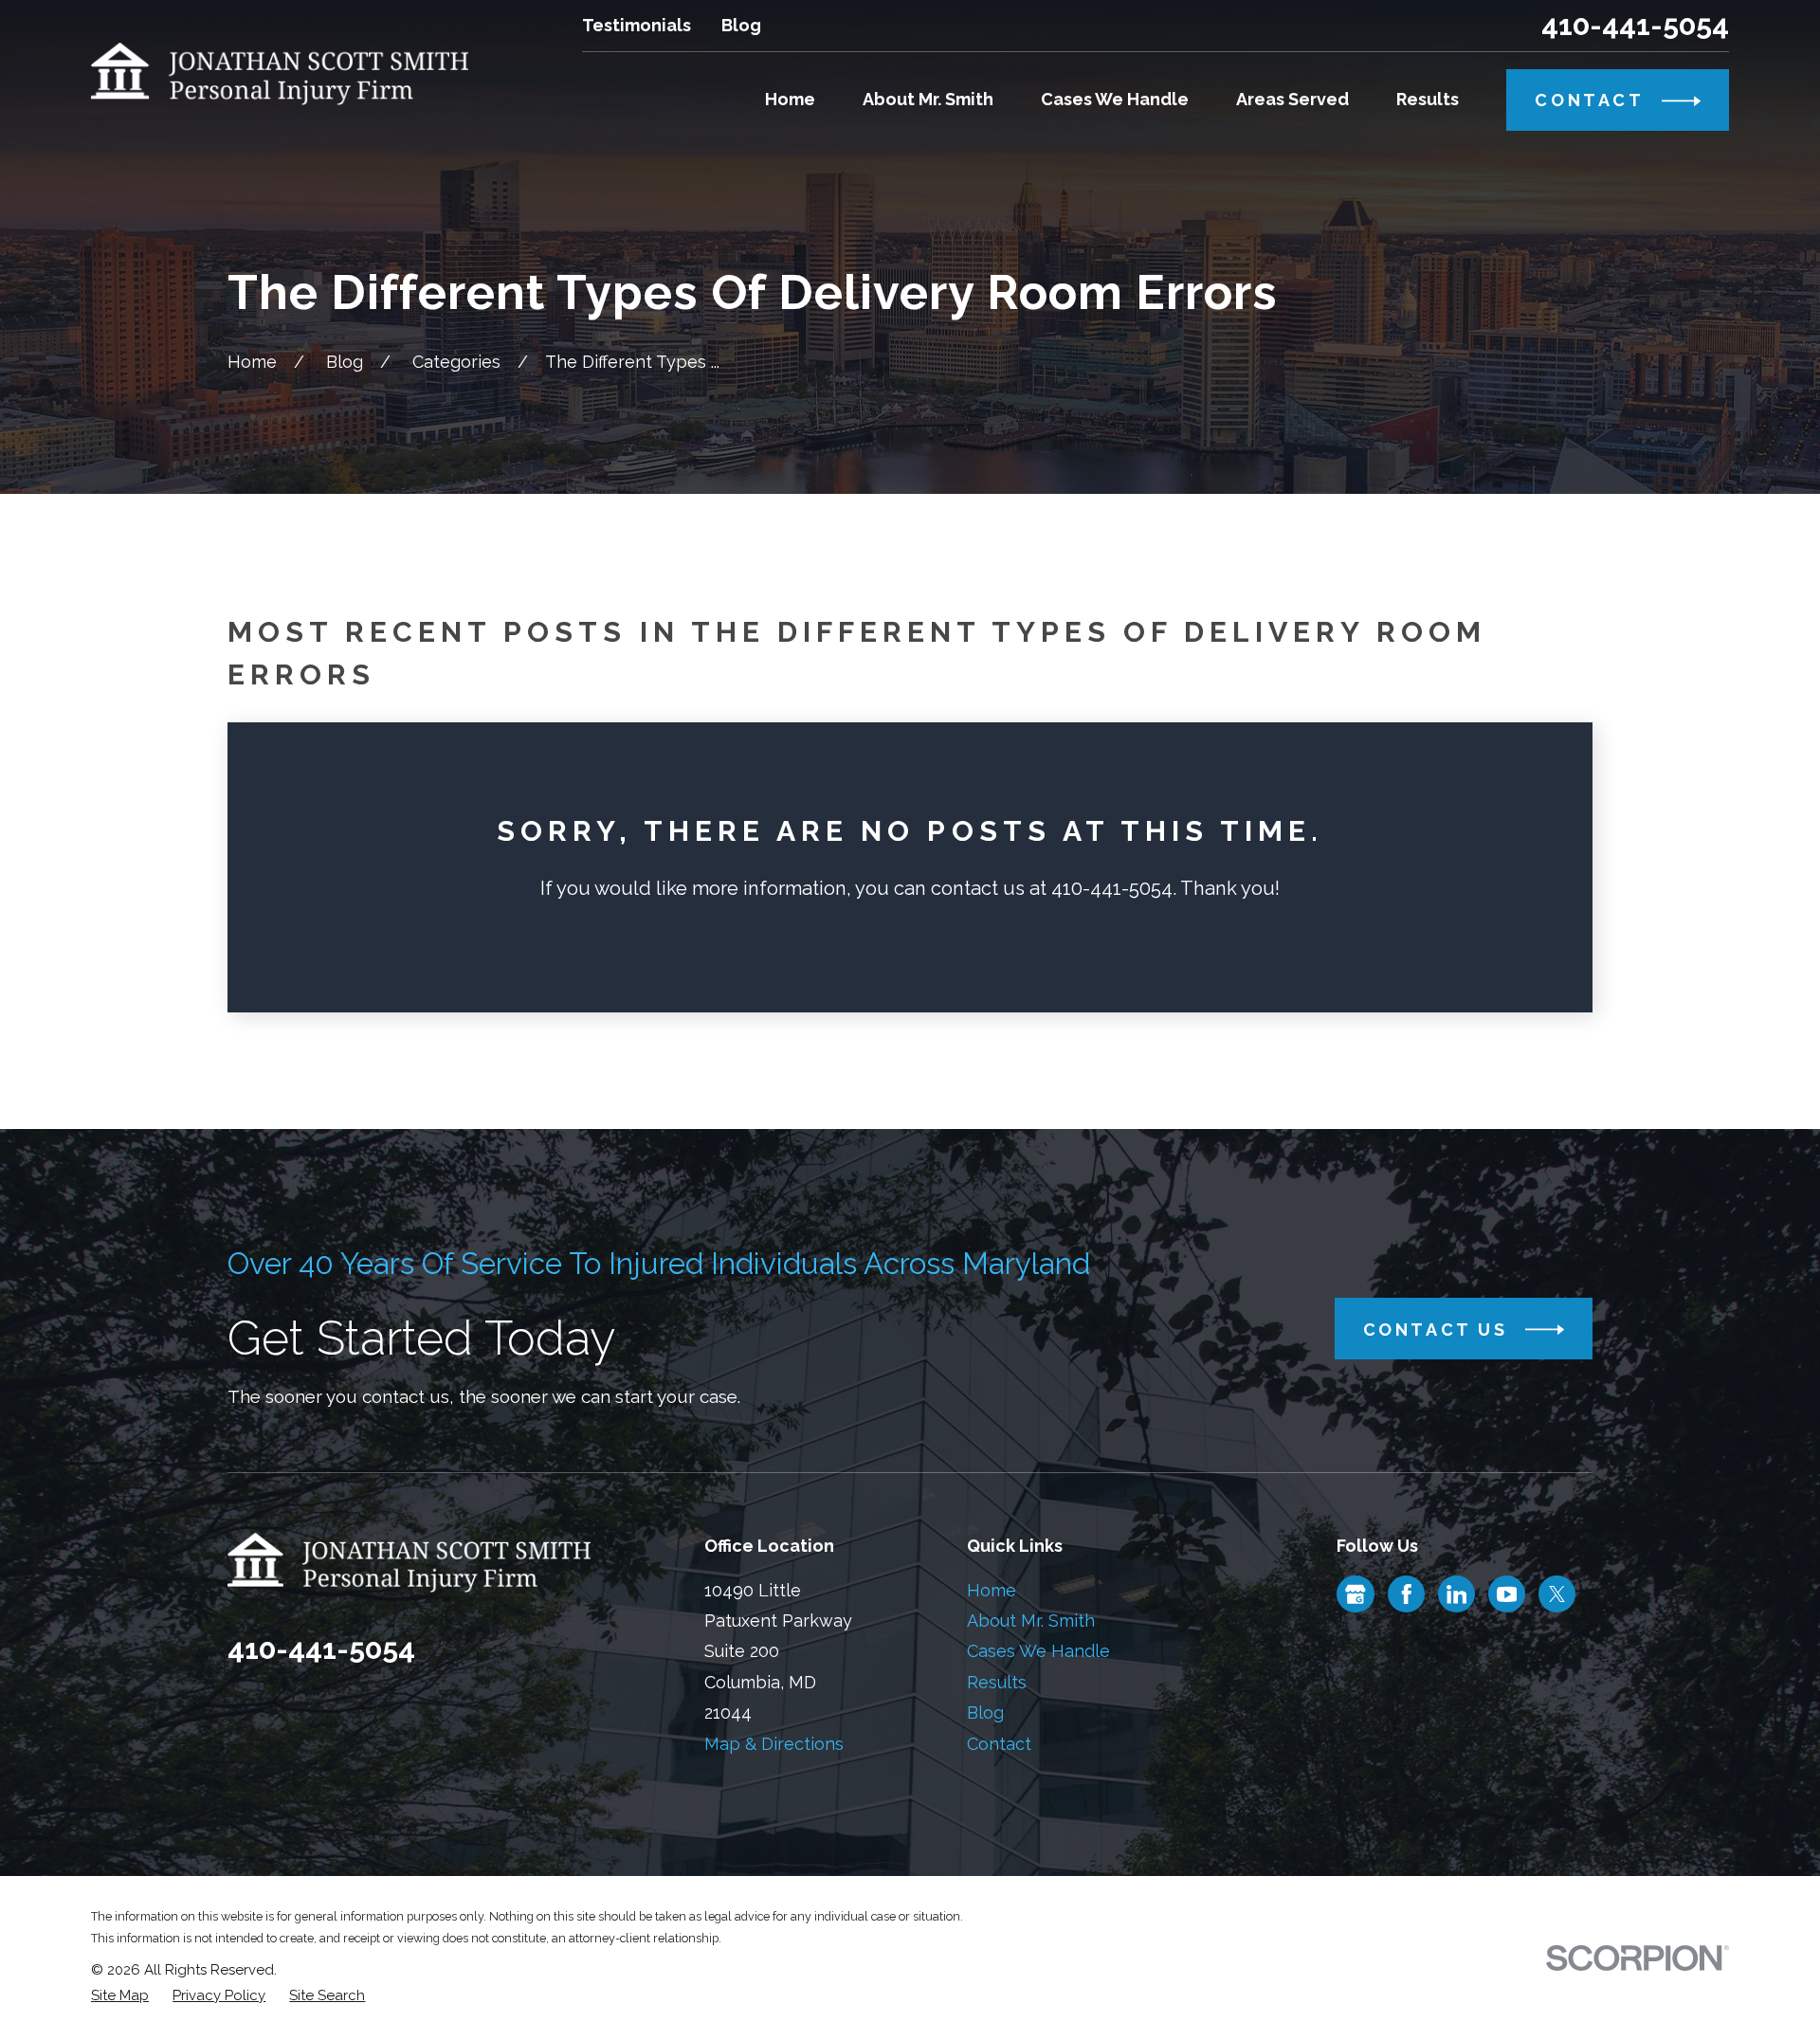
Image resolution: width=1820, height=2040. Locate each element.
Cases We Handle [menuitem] (1115, 99)
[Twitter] (1557, 1594)
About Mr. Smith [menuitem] (928, 99)
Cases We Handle (1038, 1651)
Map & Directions (774, 1744)
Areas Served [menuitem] (1292, 99)
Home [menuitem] (790, 99)
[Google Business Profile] (1356, 1594)
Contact (999, 1744)
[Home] (280, 74)
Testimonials (637, 25)
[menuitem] (120, 1996)
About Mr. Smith (1031, 1621)
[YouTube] (1507, 1594)
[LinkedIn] (1457, 1594)
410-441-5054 (1635, 26)
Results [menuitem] (1428, 99)
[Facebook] (1407, 1594)
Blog (741, 25)
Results (997, 1682)
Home (992, 1590)
